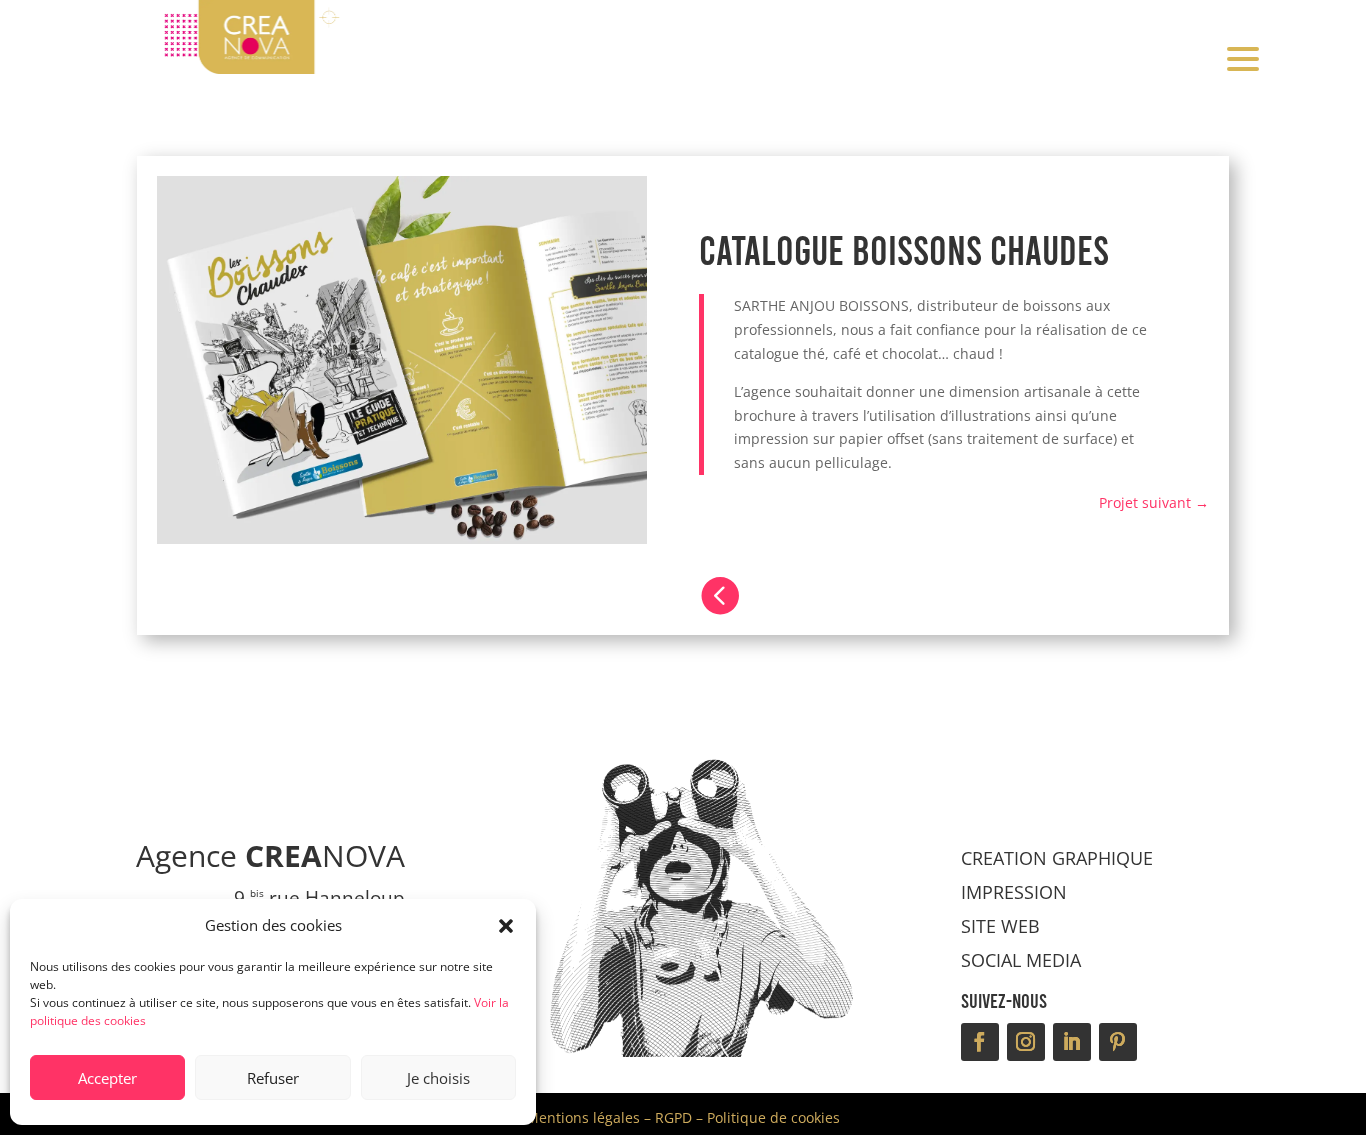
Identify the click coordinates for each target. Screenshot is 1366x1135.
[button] (506, 926)
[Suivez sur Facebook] (980, 1042)
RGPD (673, 1117)
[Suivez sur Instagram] (1026, 1042)
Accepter (107, 1078)
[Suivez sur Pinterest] (1118, 1042)
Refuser (273, 1078)
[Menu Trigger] (1242, 57)
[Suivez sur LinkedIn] (1072, 1042)
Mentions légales (583, 1117)
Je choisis (438, 1078)
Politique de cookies (773, 1117)
